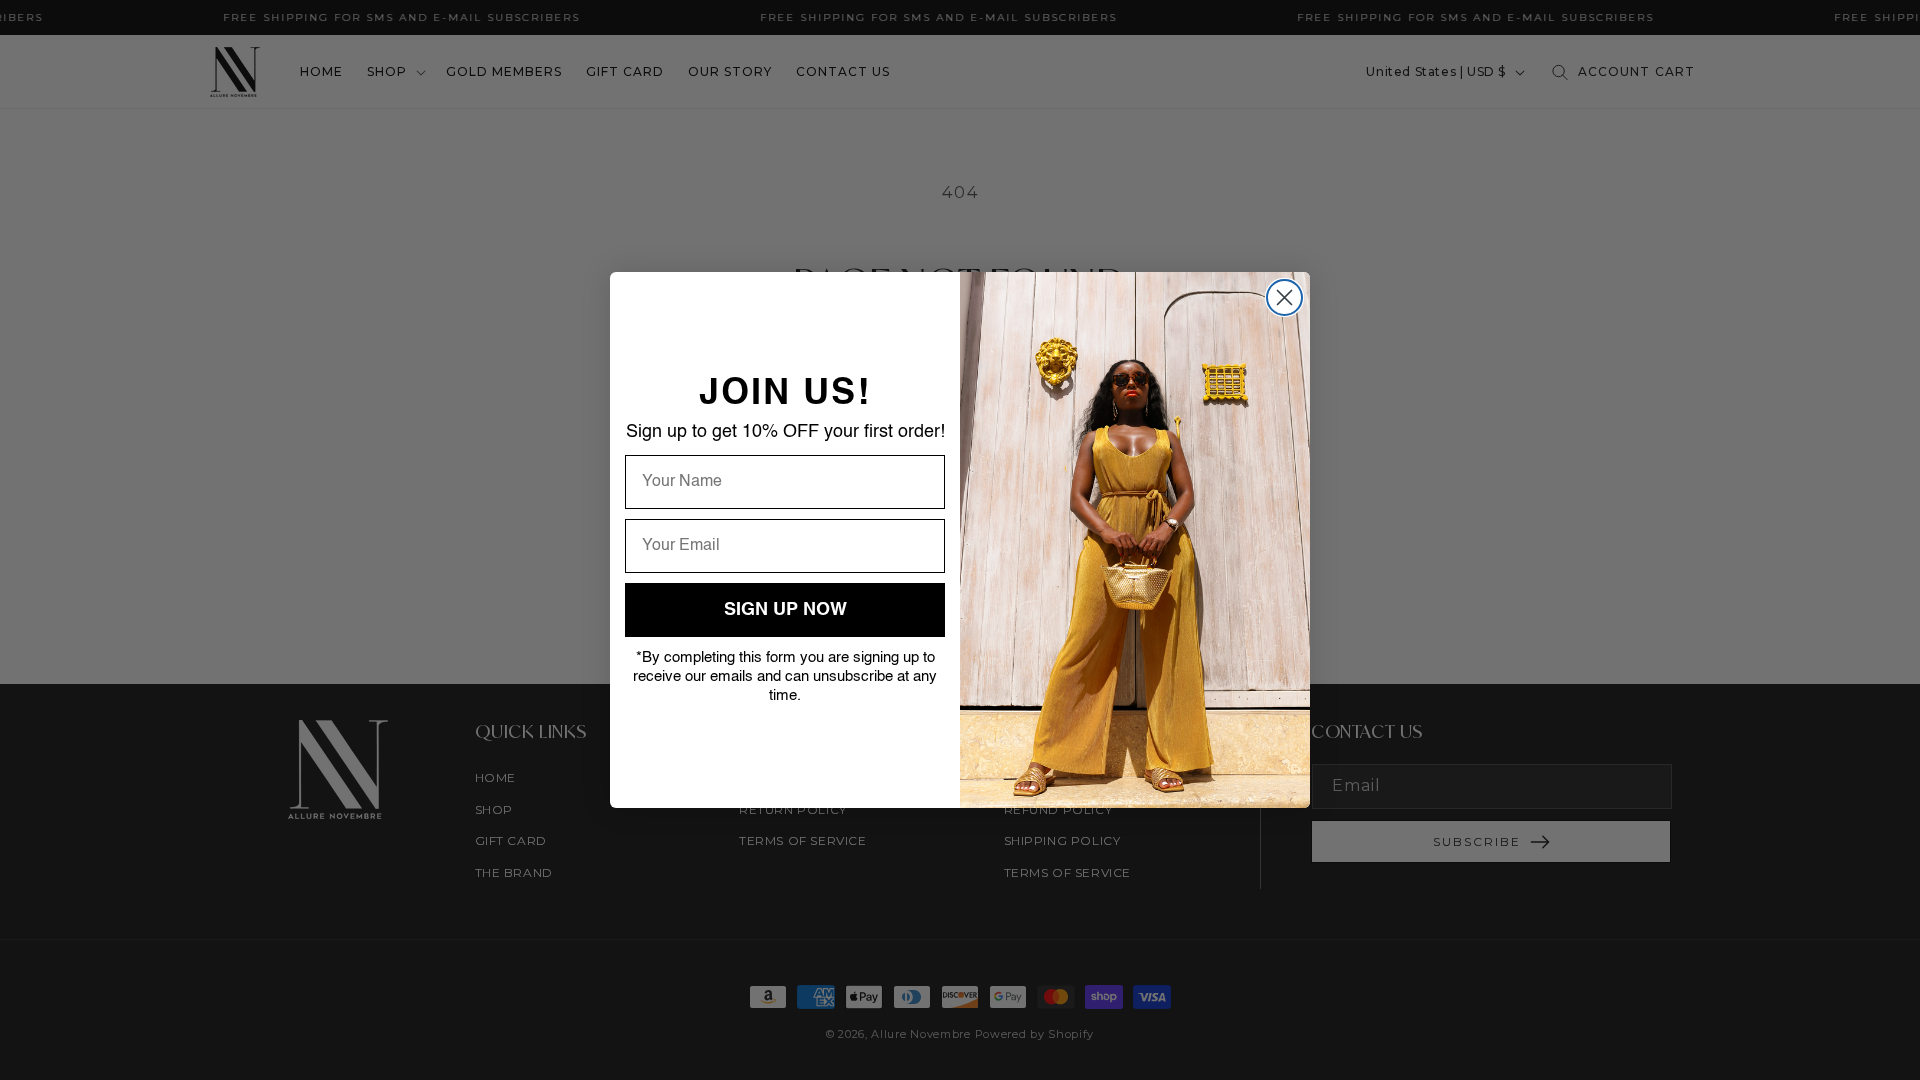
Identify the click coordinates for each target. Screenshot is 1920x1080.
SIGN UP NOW (785, 610)
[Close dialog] (1284, 297)
